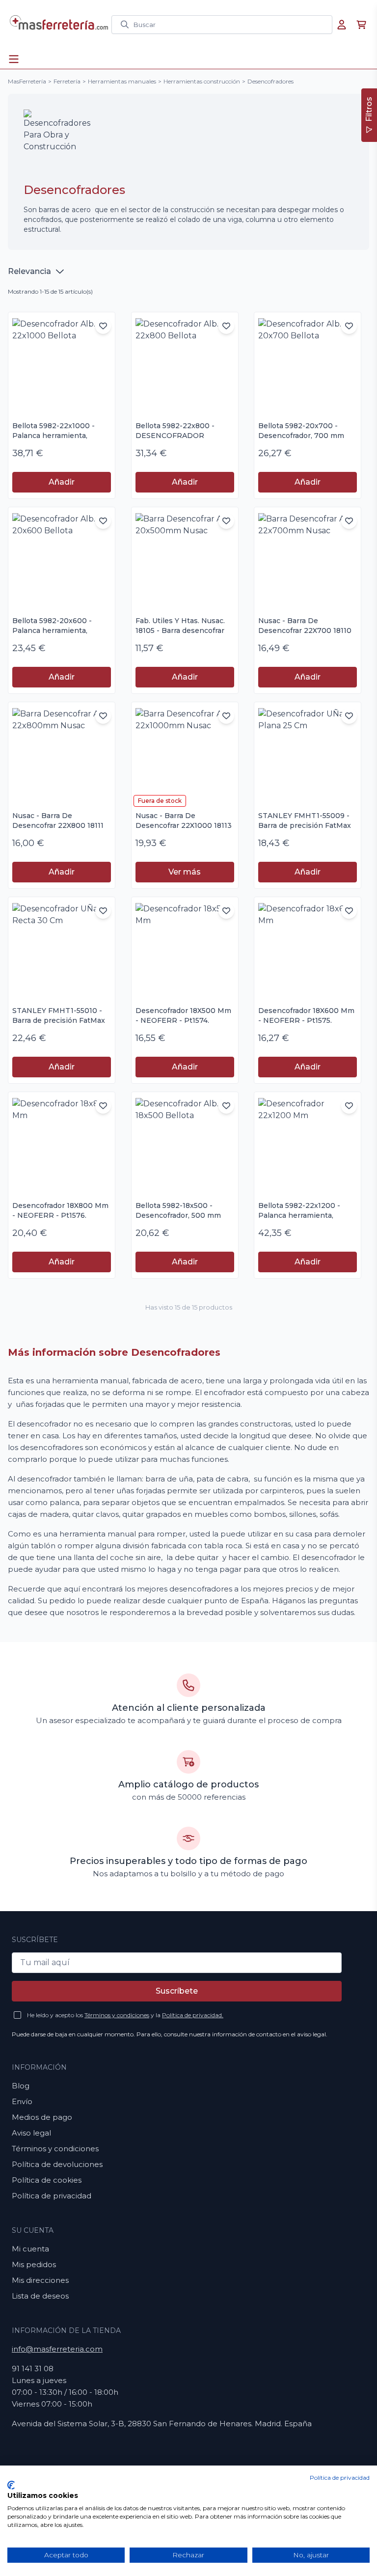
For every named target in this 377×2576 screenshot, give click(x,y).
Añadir (62, 482)
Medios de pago (42, 2117)
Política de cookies (47, 2180)
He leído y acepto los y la (125, 2015)
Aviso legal (31, 2133)
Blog (21, 2086)
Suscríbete (177, 1991)
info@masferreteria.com (57, 2349)
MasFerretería (27, 81)
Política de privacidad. (193, 2015)
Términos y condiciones (117, 2015)
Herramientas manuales (122, 81)
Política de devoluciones (57, 2164)
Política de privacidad (52, 2196)
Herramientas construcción (202, 81)
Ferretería (67, 81)
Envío (22, 2101)
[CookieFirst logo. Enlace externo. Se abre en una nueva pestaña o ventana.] (11, 2485)
